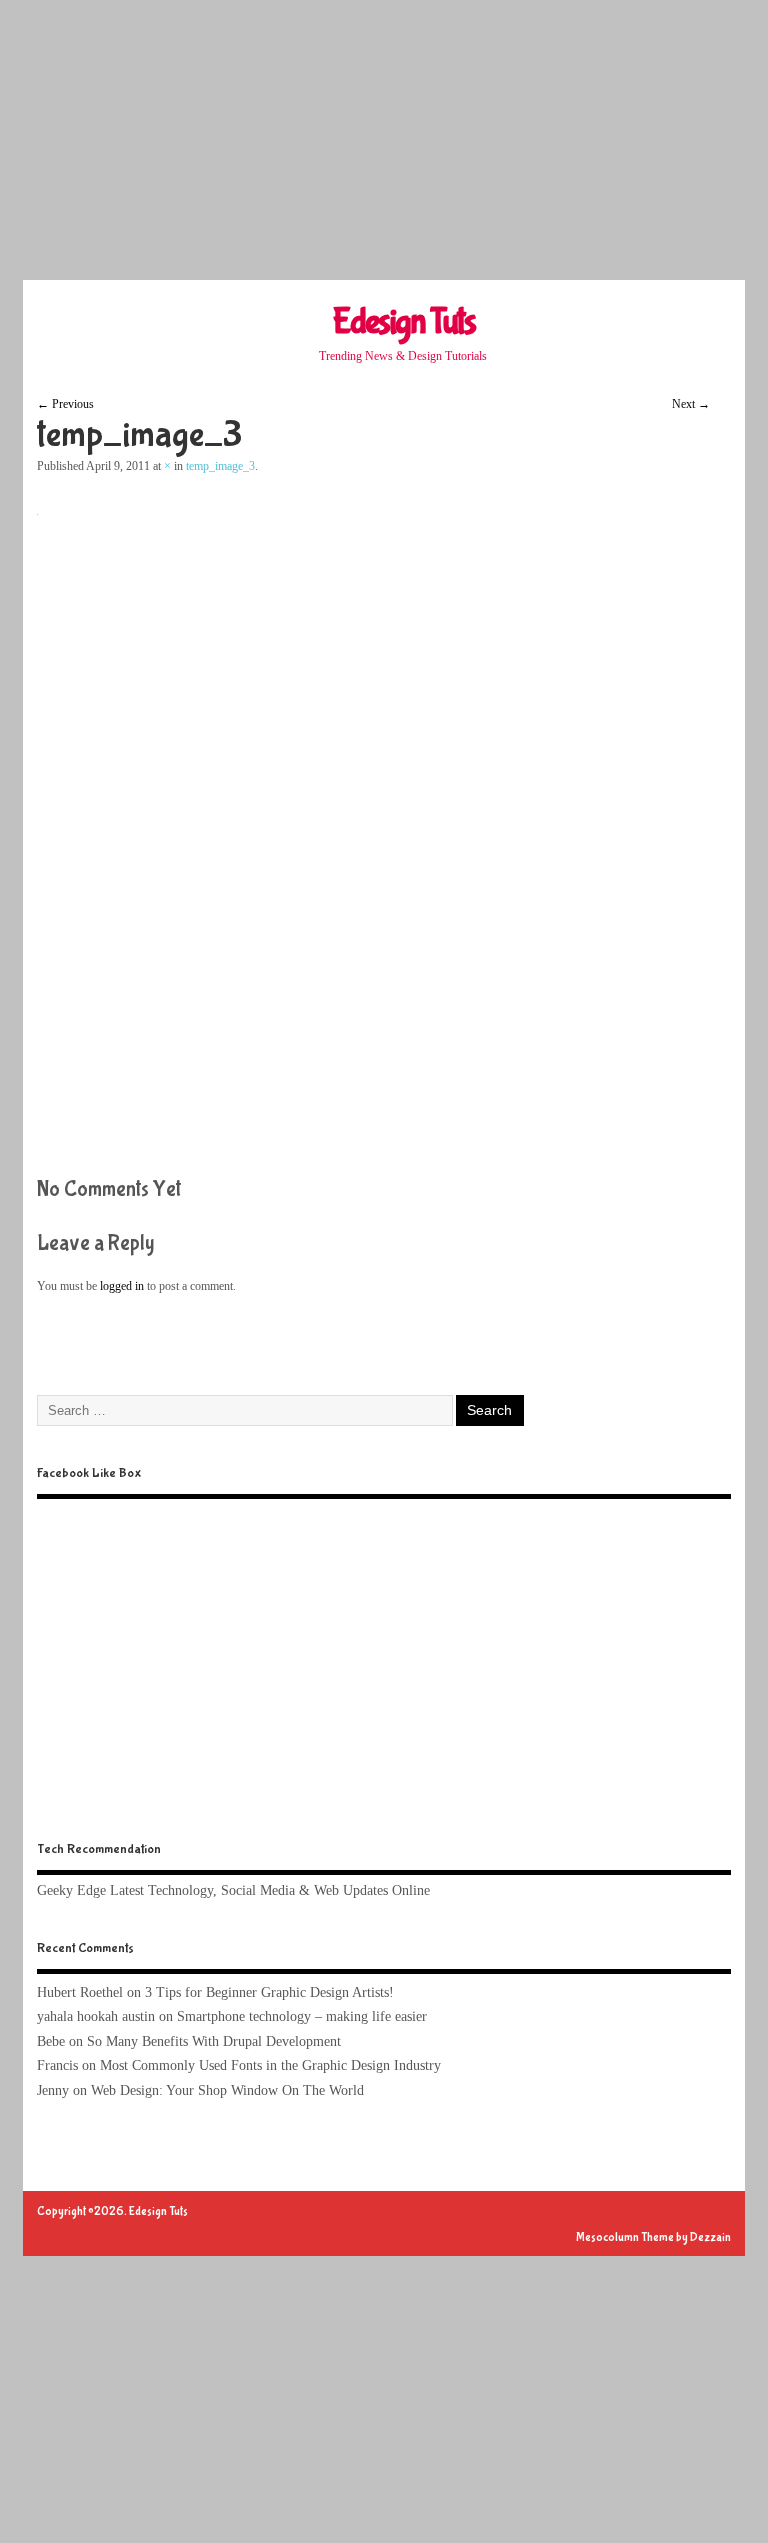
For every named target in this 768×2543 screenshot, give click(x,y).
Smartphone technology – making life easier (302, 2016)
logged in (122, 1286)
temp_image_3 (220, 466)
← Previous (65, 404)
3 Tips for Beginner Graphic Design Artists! (269, 1992)
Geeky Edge (71, 1890)
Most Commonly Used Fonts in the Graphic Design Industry (270, 2065)
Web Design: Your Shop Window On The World (227, 2090)
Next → (691, 404)
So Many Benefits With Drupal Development (214, 2041)
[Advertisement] (384, 140)
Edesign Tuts (403, 322)
